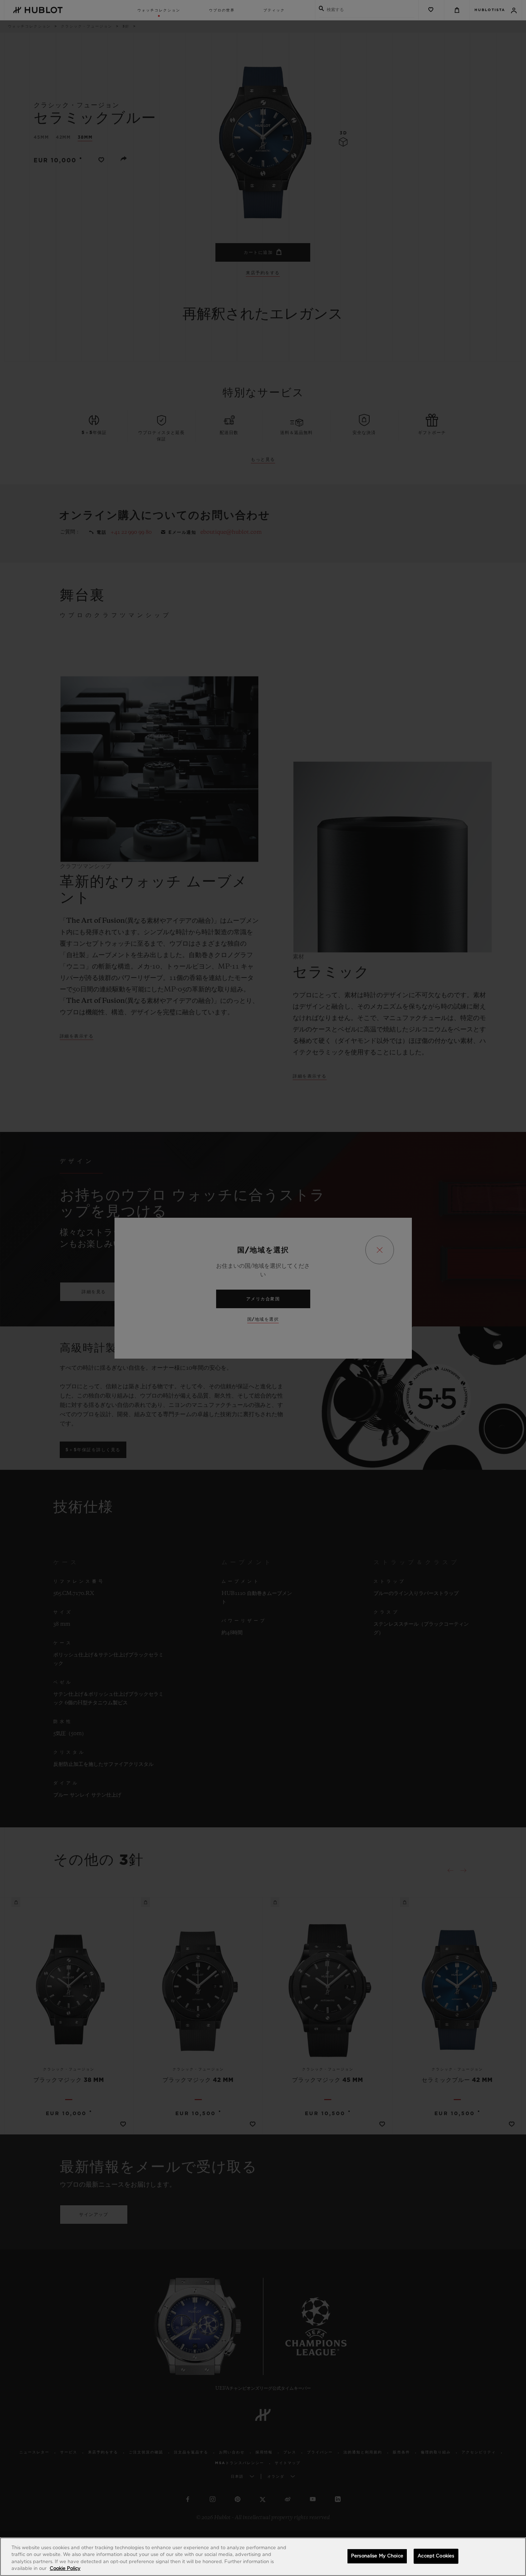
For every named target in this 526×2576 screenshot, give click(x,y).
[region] (263, 2557)
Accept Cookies (436, 2556)
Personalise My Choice (377, 2556)
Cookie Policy (65, 2569)
